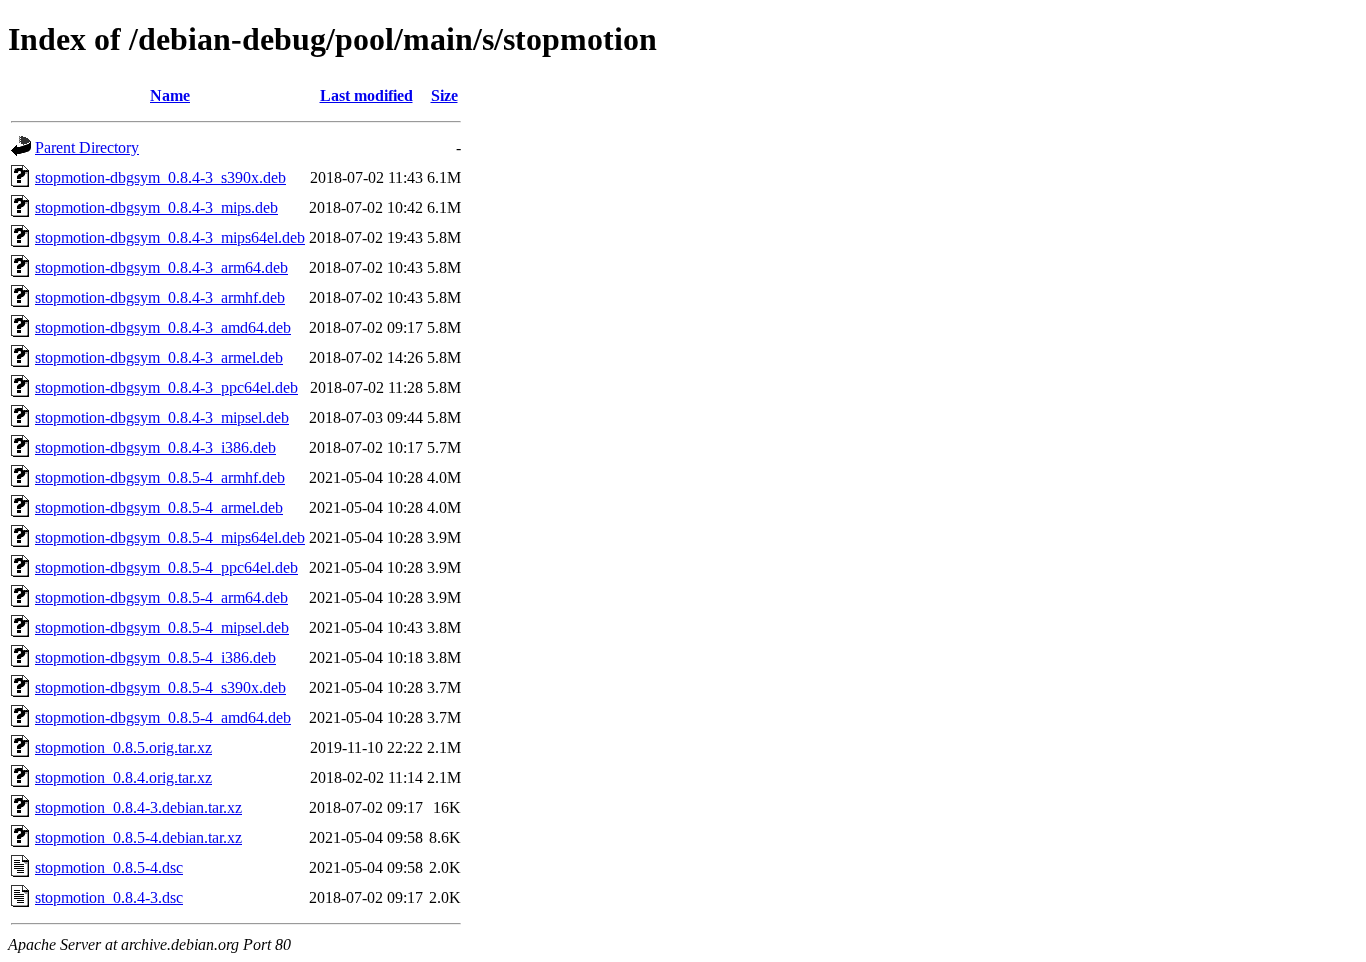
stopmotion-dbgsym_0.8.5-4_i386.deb (155, 657)
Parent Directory (87, 147)
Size (444, 95)
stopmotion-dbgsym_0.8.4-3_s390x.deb (160, 177)
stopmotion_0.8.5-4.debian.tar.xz (138, 837)
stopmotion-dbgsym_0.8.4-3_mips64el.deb (170, 237)
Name (170, 95)
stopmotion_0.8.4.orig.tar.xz (123, 777)
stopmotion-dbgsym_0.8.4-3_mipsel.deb (162, 417)
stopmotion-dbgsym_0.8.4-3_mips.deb (156, 207)
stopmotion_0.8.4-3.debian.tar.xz (138, 807)
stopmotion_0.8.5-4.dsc (109, 867)
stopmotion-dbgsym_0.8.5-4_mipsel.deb (162, 627)
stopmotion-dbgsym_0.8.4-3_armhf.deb (160, 297)
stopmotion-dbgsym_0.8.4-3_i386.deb (155, 447)
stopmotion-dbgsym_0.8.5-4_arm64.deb (161, 597)
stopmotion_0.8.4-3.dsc (109, 897)
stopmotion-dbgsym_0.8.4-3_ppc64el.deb (166, 387)
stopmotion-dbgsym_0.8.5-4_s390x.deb (160, 687)
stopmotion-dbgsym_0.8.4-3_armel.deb (159, 357)
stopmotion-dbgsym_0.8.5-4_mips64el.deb (170, 537)
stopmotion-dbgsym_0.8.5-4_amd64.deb (163, 717)
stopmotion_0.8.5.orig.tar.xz (123, 747)
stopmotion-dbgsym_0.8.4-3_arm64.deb (161, 267)
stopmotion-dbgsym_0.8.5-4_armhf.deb (160, 477)
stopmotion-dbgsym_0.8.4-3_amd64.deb (163, 327)
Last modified (366, 95)
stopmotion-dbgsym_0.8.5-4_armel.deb (159, 507)
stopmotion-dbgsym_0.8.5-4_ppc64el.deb (166, 567)
